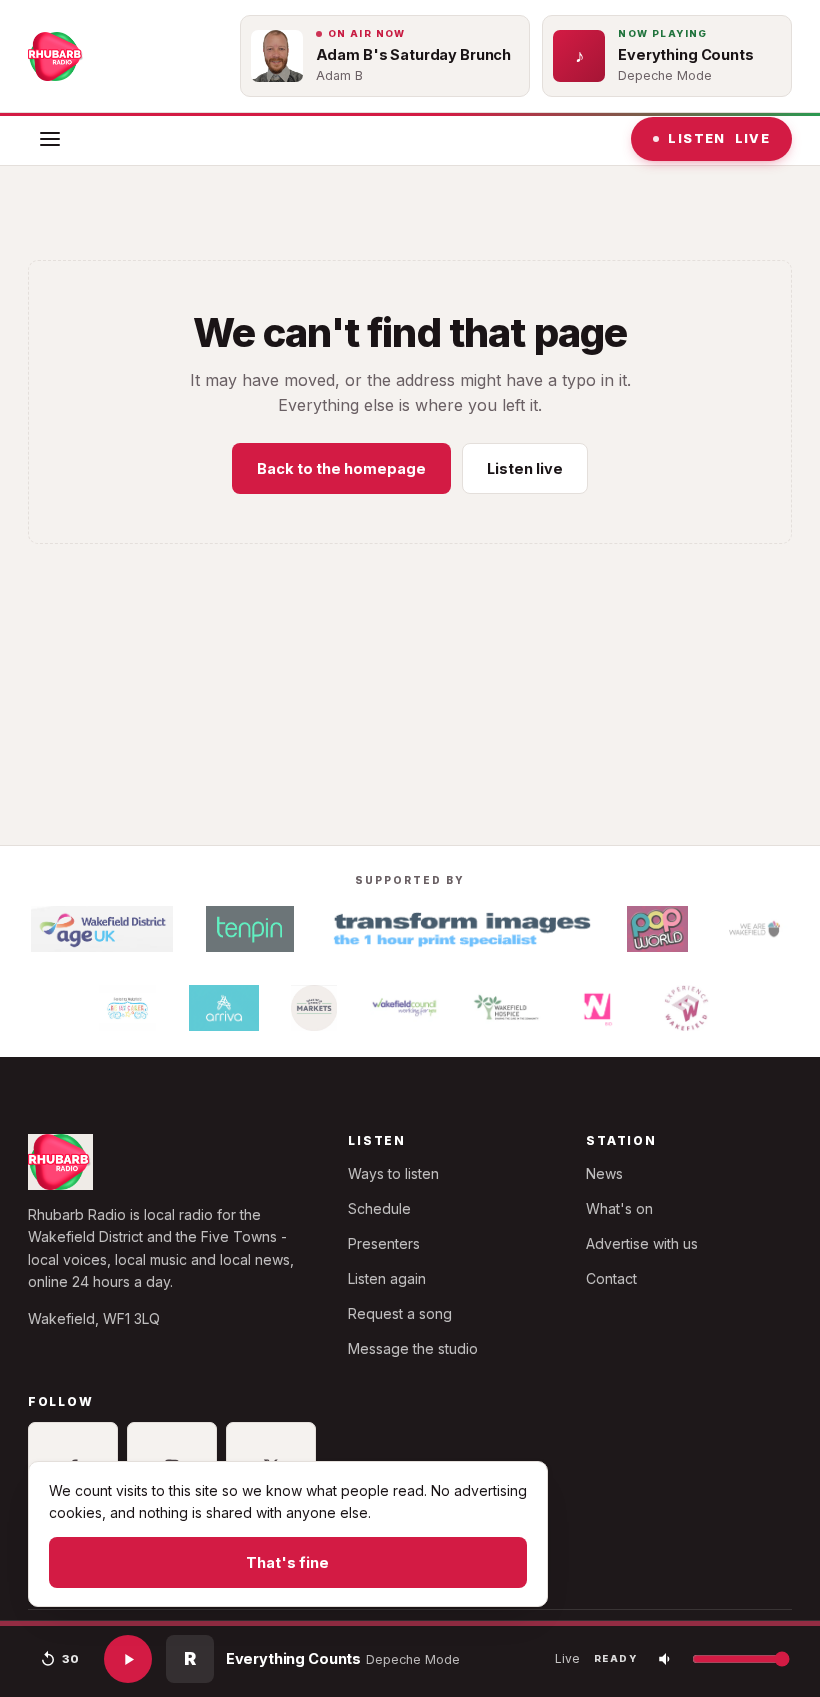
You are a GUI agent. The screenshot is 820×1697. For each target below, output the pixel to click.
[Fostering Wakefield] (127, 1008)
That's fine (287, 1562)
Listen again (387, 1278)
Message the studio (413, 1348)
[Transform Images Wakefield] (460, 929)
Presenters (384, 1243)
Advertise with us (642, 1243)
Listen (719, 138)
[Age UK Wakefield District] (102, 929)
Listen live (525, 468)
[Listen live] (128, 1659)
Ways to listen (393, 1173)
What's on (619, 1208)
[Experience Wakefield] (686, 1008)
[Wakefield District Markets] (314, 1008)
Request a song (400, 1313)
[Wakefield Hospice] (506, 1008)
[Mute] (666, 1659)
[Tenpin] (250, 929)
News (604, 1173)
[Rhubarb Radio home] (56, 56)
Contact (611, 1278)
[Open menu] (50, 139)
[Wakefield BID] (596, 1008)
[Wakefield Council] (404, 1008)
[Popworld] (657, 929)
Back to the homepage (341, 468)
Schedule (379, 1208)
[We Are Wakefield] (754, 929)
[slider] (410, 1623)
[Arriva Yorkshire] (224, 1008)
